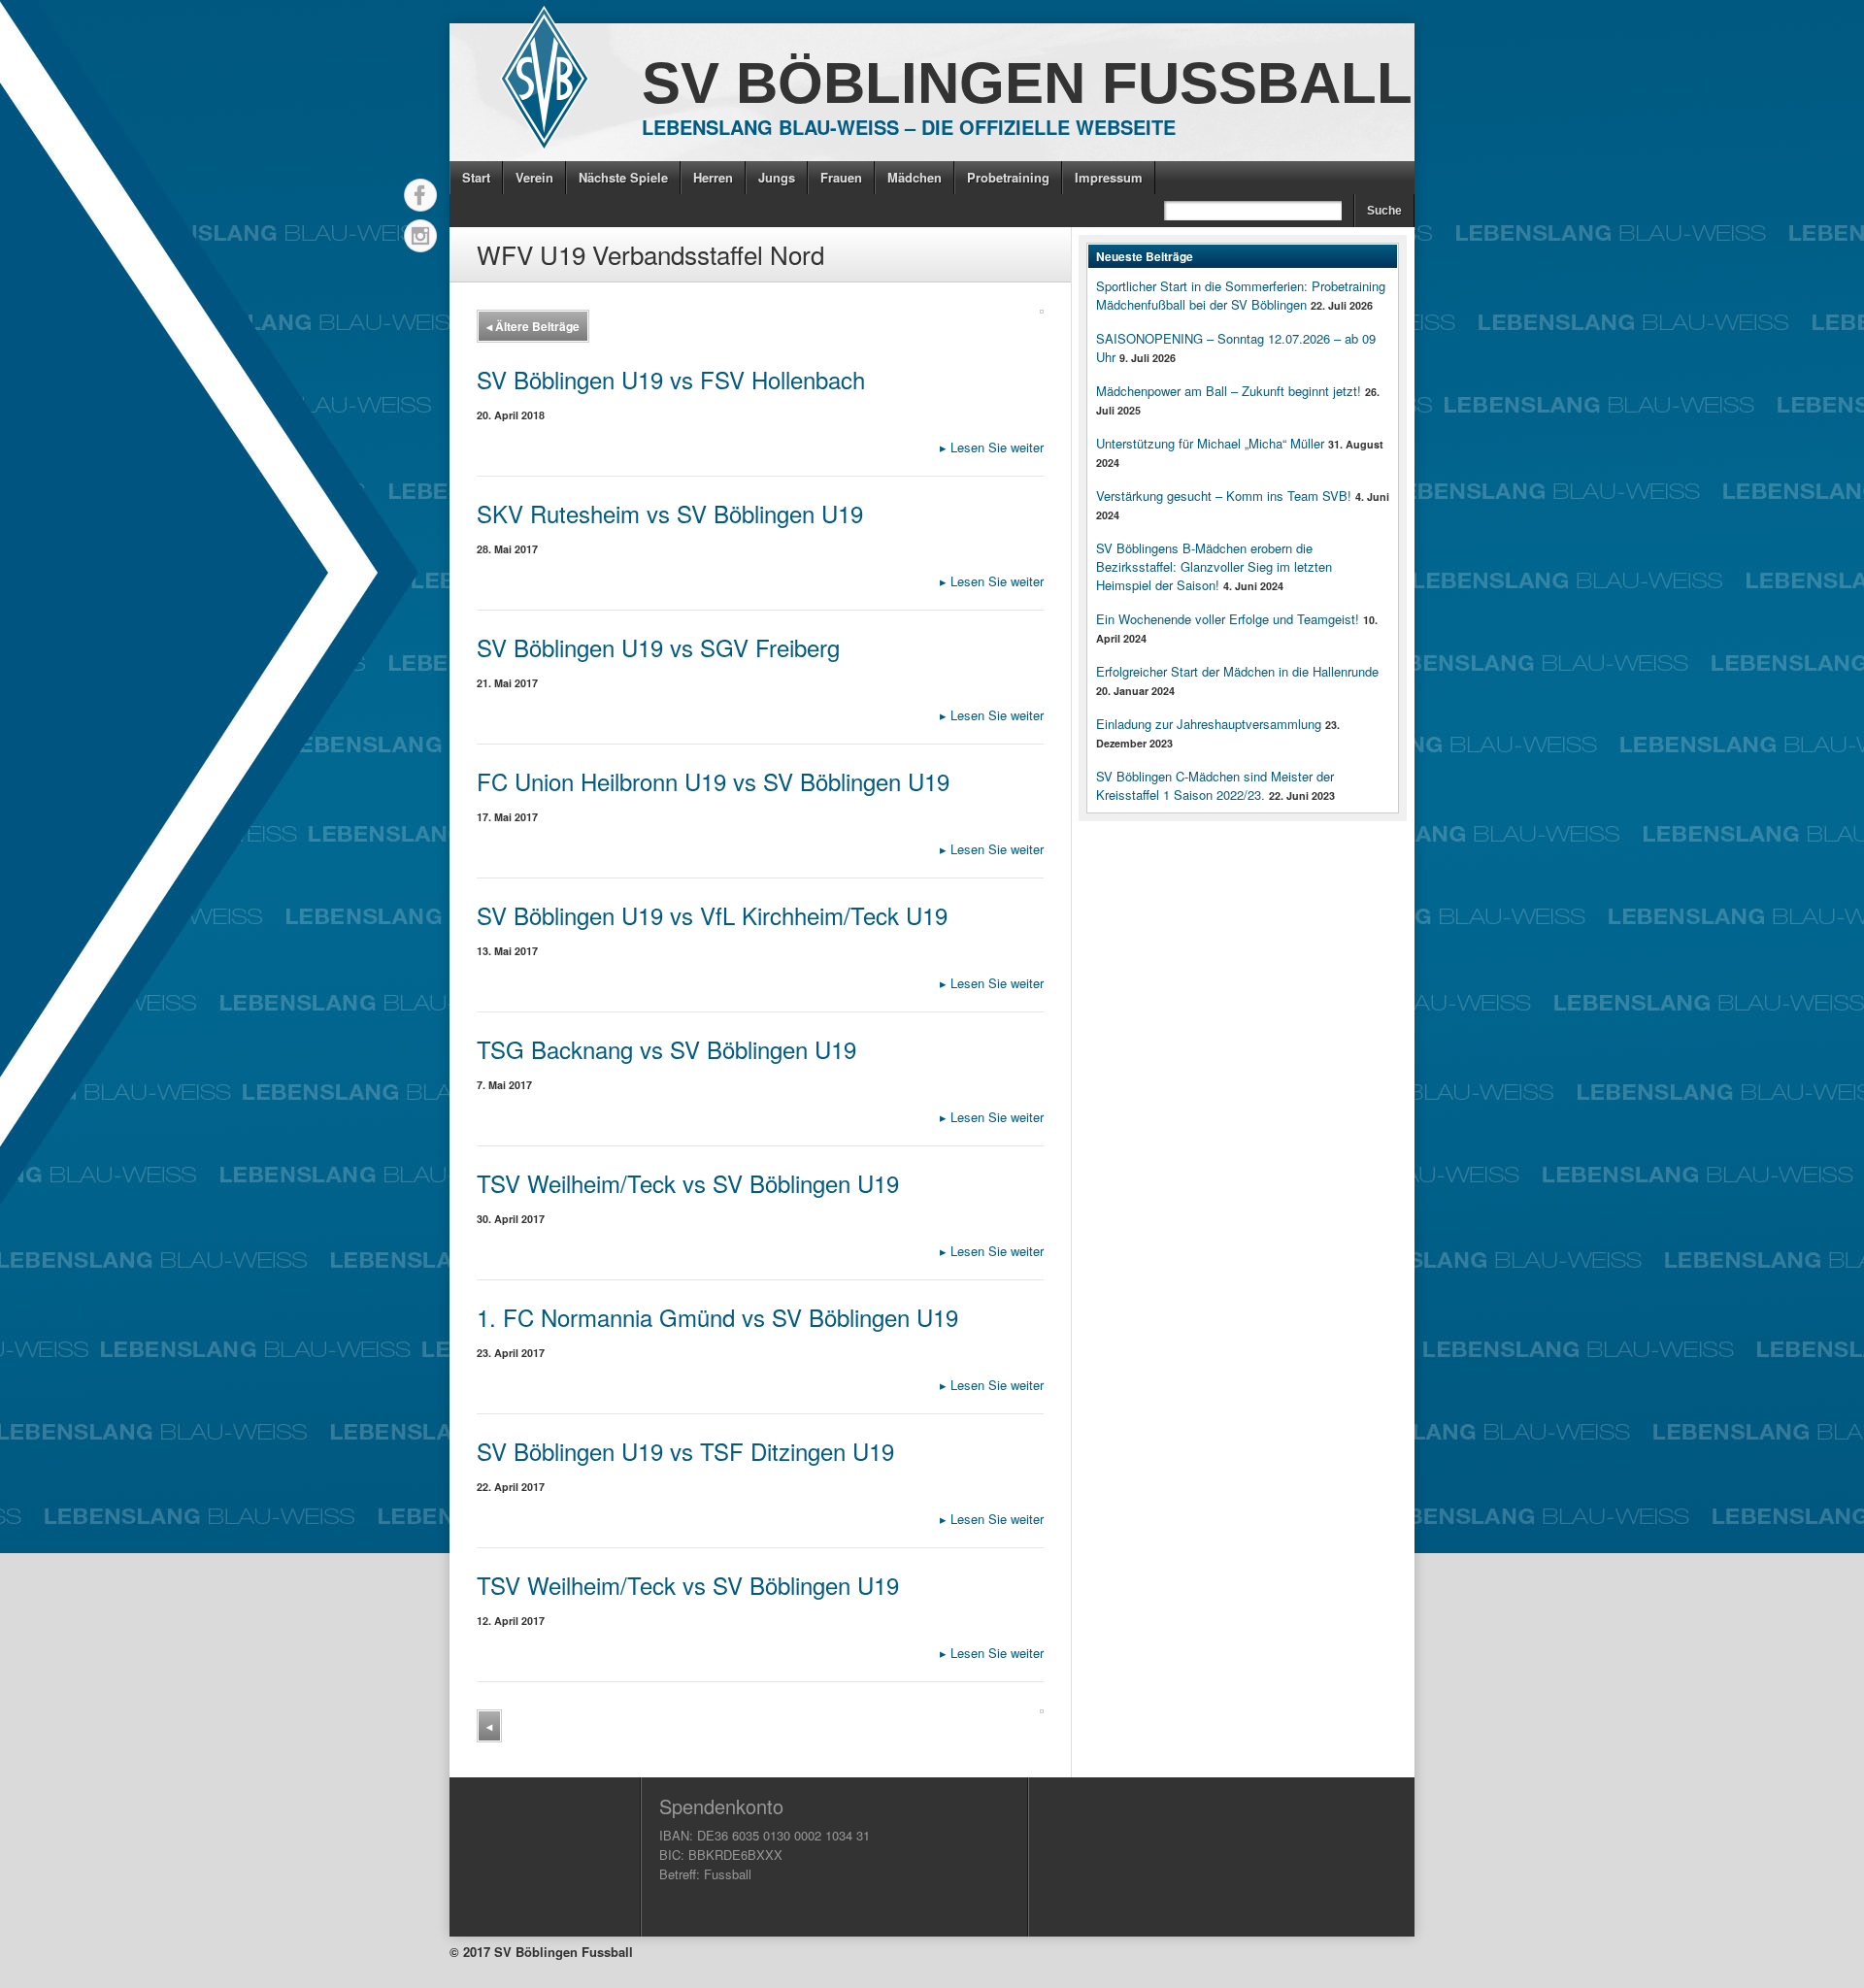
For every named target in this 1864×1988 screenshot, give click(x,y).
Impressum (1109, 177)
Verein (534, 177)
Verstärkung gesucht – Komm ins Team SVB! (1224, 496)
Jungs (777, 177)
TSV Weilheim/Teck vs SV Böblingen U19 (688, 1183)
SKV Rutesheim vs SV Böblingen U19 (670, 513)
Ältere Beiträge (533, 326)
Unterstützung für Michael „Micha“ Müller (1210, 443)
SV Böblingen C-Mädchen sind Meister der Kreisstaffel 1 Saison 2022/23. (1215, 785)
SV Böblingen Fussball (1027, 83)
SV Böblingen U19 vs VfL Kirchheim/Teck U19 (712, 915)
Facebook (420, 195)
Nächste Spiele (623, 177)
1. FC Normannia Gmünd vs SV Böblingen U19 (717, 1317)
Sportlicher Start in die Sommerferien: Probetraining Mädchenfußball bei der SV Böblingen (1241, 295)
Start (476, 177)
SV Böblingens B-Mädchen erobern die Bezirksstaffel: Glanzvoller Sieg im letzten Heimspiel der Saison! (1214, 566)
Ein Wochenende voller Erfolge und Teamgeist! (1228, 619)
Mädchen (915, 177)
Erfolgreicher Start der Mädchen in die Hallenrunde (1237, 671)
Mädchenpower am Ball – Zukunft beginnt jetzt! (1229, 391)
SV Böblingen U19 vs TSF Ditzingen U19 (685, 1451)
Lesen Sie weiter (992, 447)
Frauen (841, 177)
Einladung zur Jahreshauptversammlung (1209, 724)
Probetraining (1008, 177)
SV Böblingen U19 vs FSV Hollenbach (671, 379)
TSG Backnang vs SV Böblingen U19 (666, 1049)
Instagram (420, 236)
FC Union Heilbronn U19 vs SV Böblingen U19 (713, 781)
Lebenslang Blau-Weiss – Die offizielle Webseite (909, 127)
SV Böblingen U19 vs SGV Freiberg (658, 647)
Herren (713, 177)
